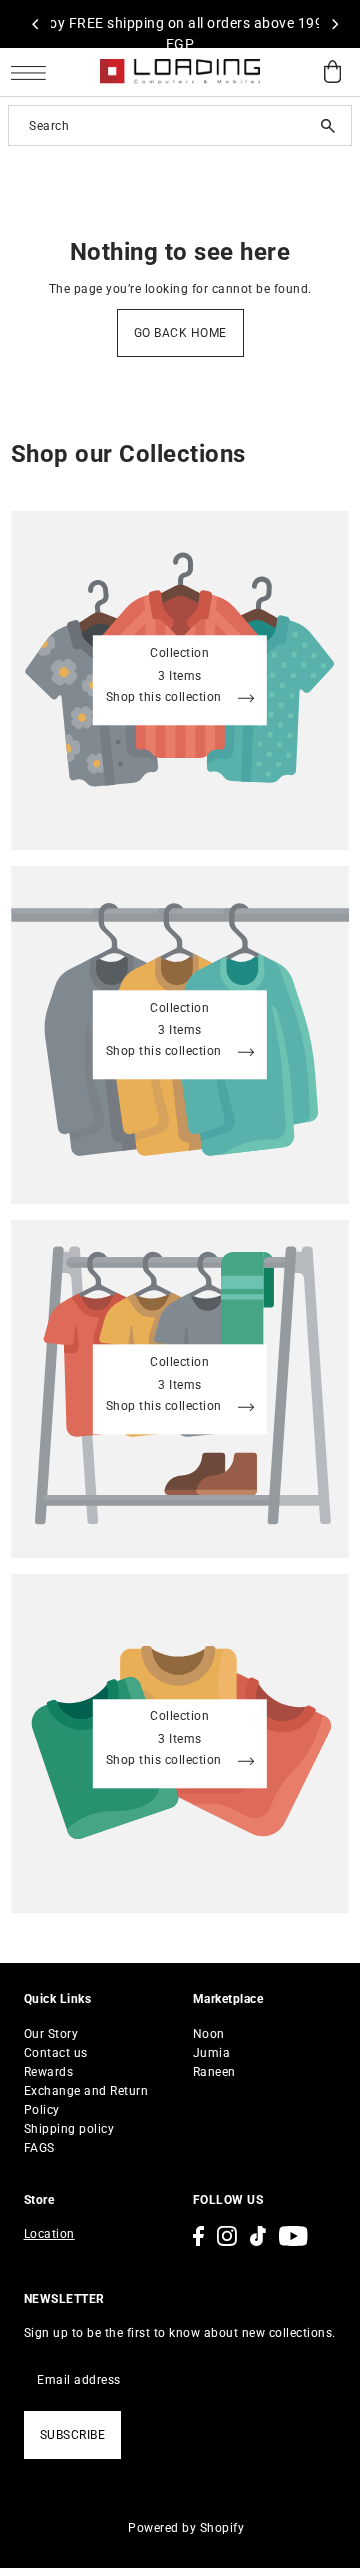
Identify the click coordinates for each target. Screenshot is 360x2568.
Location (49, 2234)
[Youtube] (293, 2236)
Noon (209, 2034)
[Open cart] (333, 72)
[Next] (334, 24)
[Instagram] (227, 2236)
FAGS (39, 2148)
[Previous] (36, 24)
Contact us (56, 2053)
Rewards (49, 2072)
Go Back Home (180, 333)
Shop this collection (166, 698)
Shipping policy (69, 2129)
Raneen (214, 2072)
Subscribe (73, 2435)
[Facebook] (198, 2236)
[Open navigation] (33, 72)
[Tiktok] (258, 2236)
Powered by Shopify (186, 2528)
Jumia (212, 2053)
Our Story (51, 2034)
